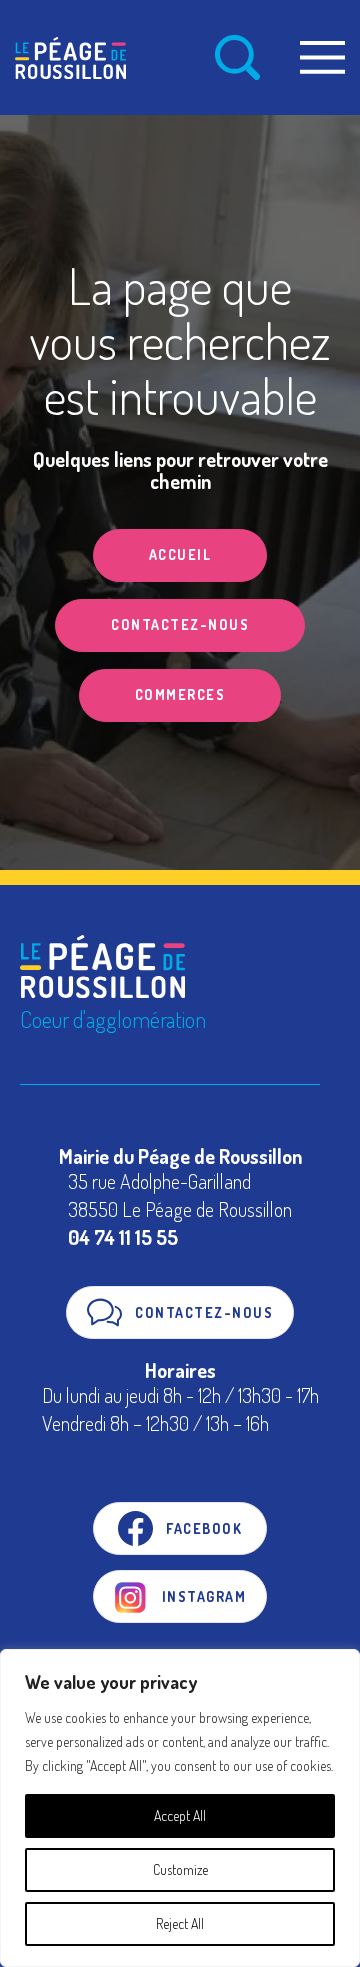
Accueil (180, 554)
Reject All (180, 1923)
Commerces (180, 694)
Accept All (180, 1815)
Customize (180, 1869)
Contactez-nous (180, 624)
